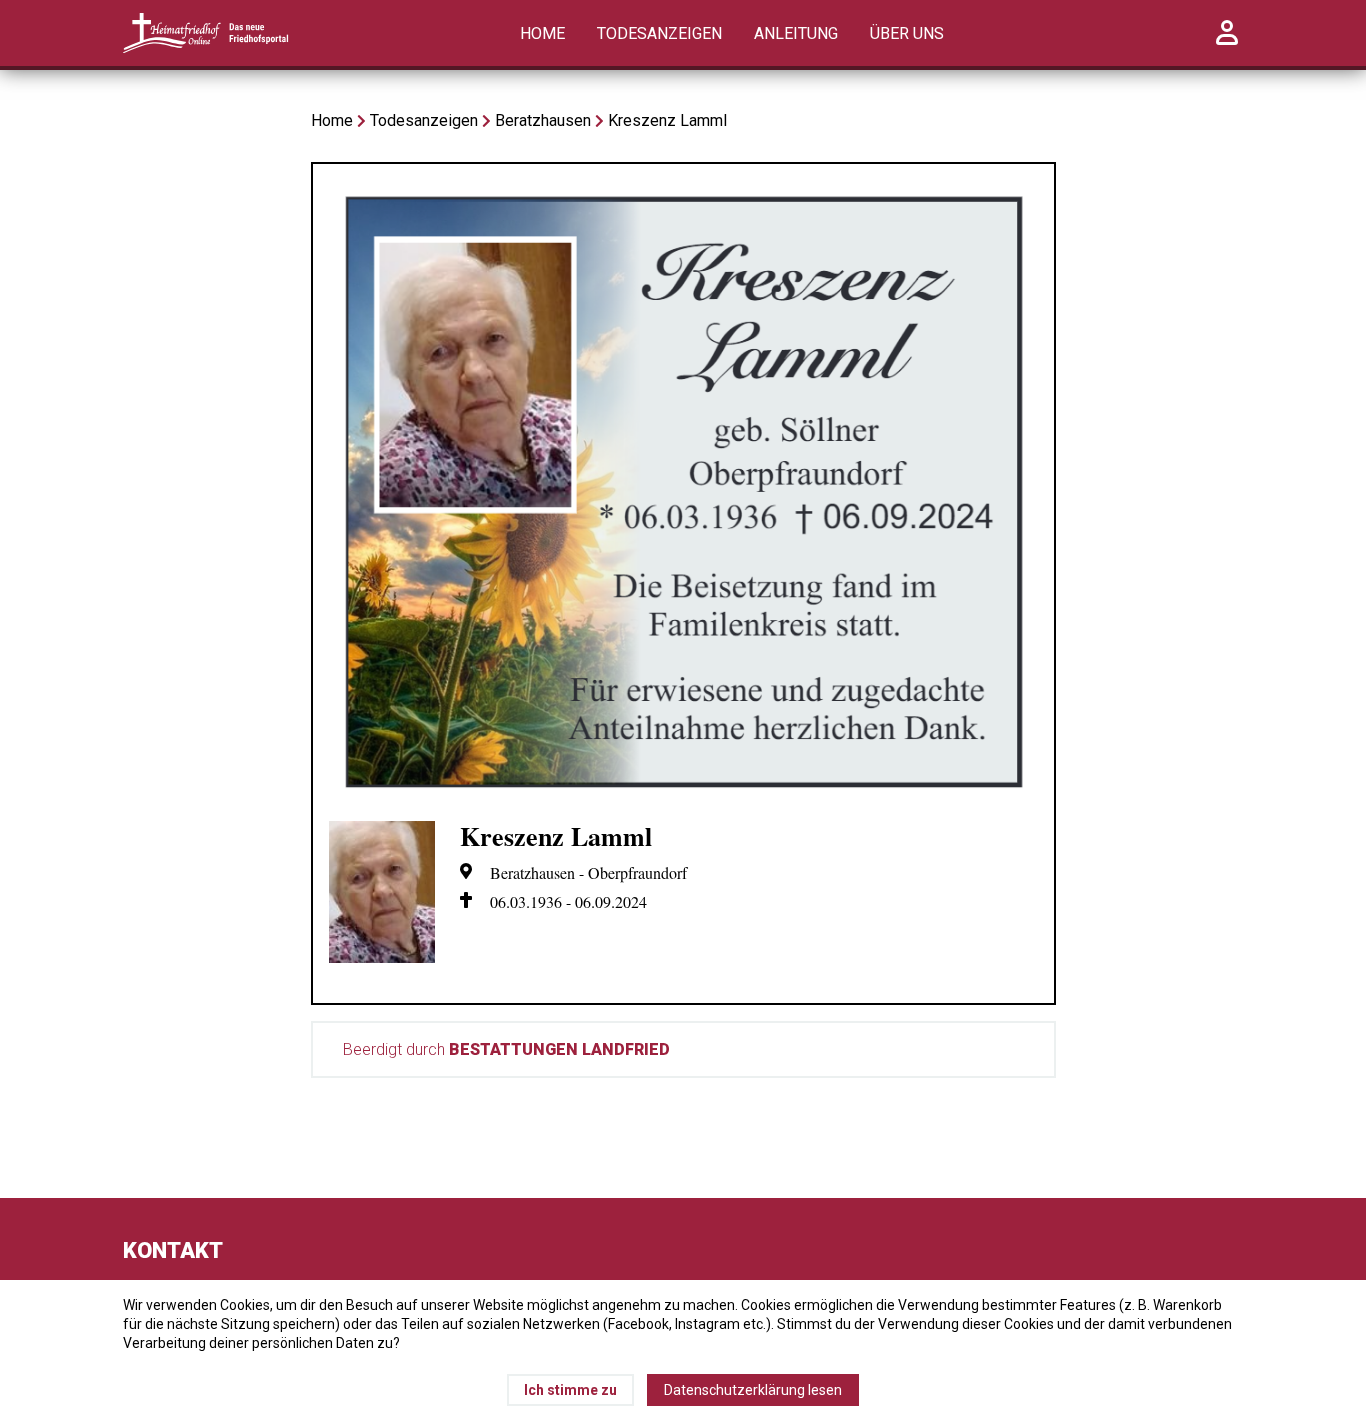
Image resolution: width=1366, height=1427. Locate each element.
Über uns (907, 33)
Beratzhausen (543, 120)
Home (542, 33)
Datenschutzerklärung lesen (753, 1390)
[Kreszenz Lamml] (683, 794)
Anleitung (796, 33)
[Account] (1227, 43)
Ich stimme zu (570, 1390)
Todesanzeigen (659, 33)
